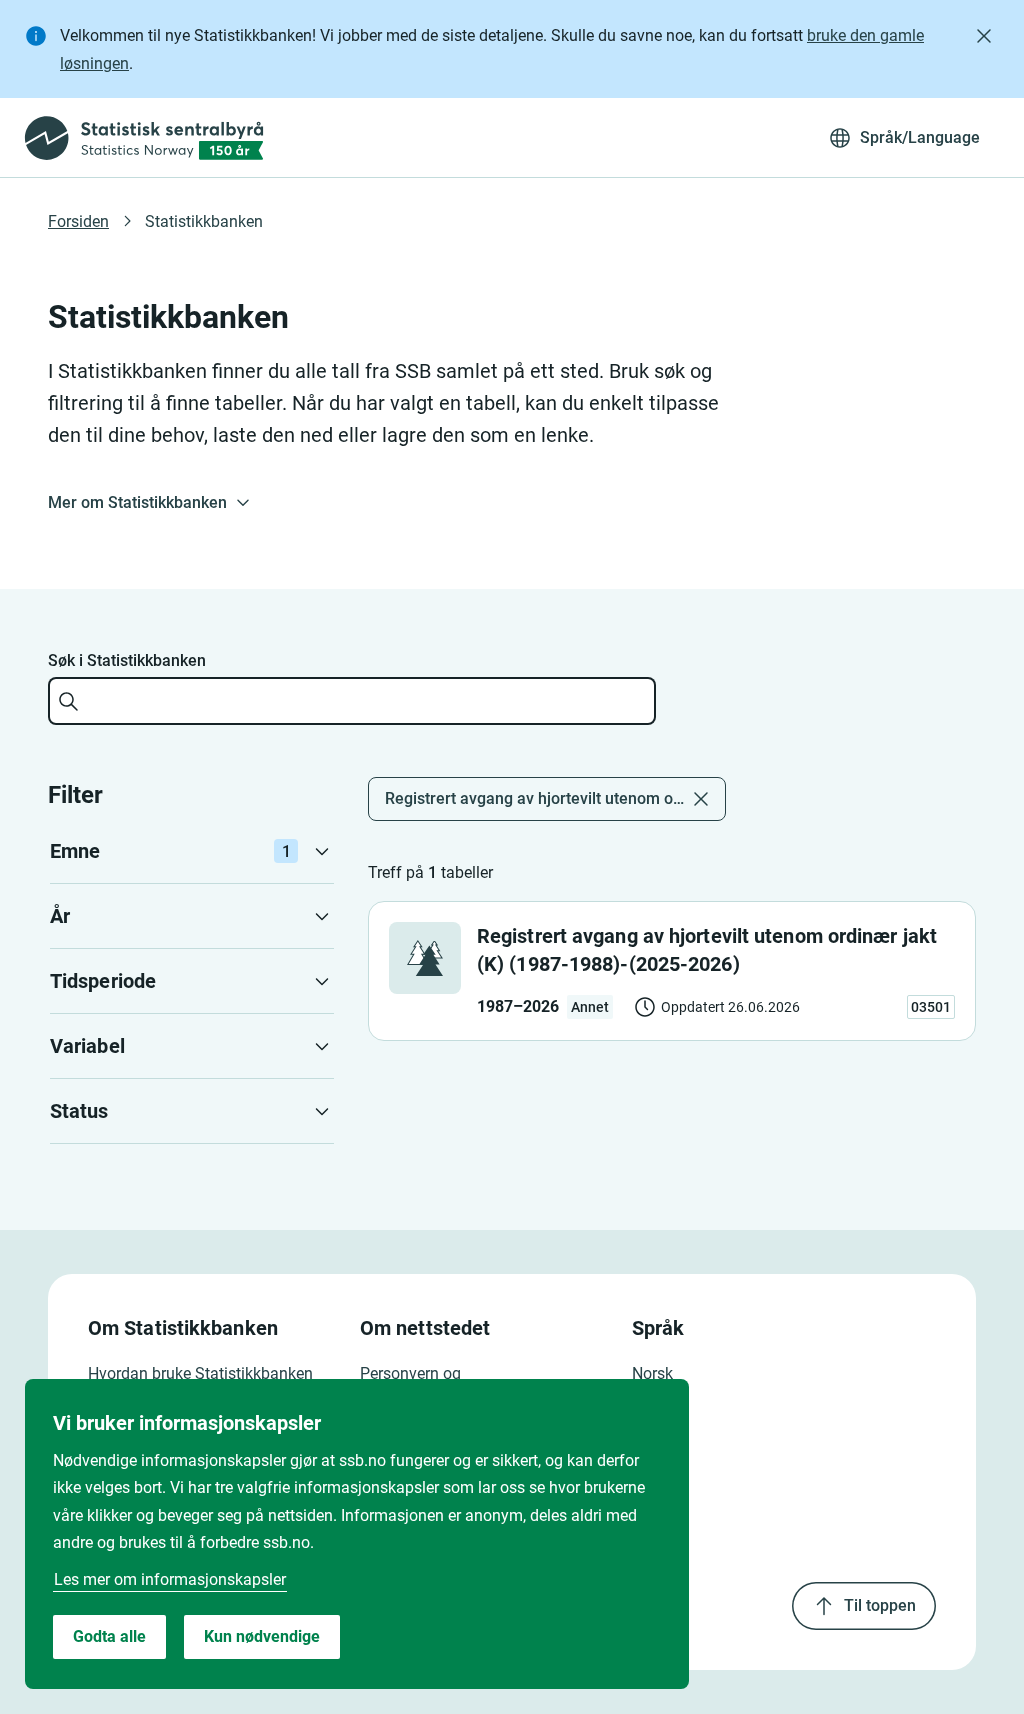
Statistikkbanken (204, 221)
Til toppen (880, 1605)
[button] (192, 851)
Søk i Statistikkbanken (127, 660)
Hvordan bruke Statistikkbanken (200, 1373)
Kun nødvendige (262, 1636)
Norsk (652, 1373)
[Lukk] (984, 36)
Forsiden (78, 221)
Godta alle (109, 1636)
